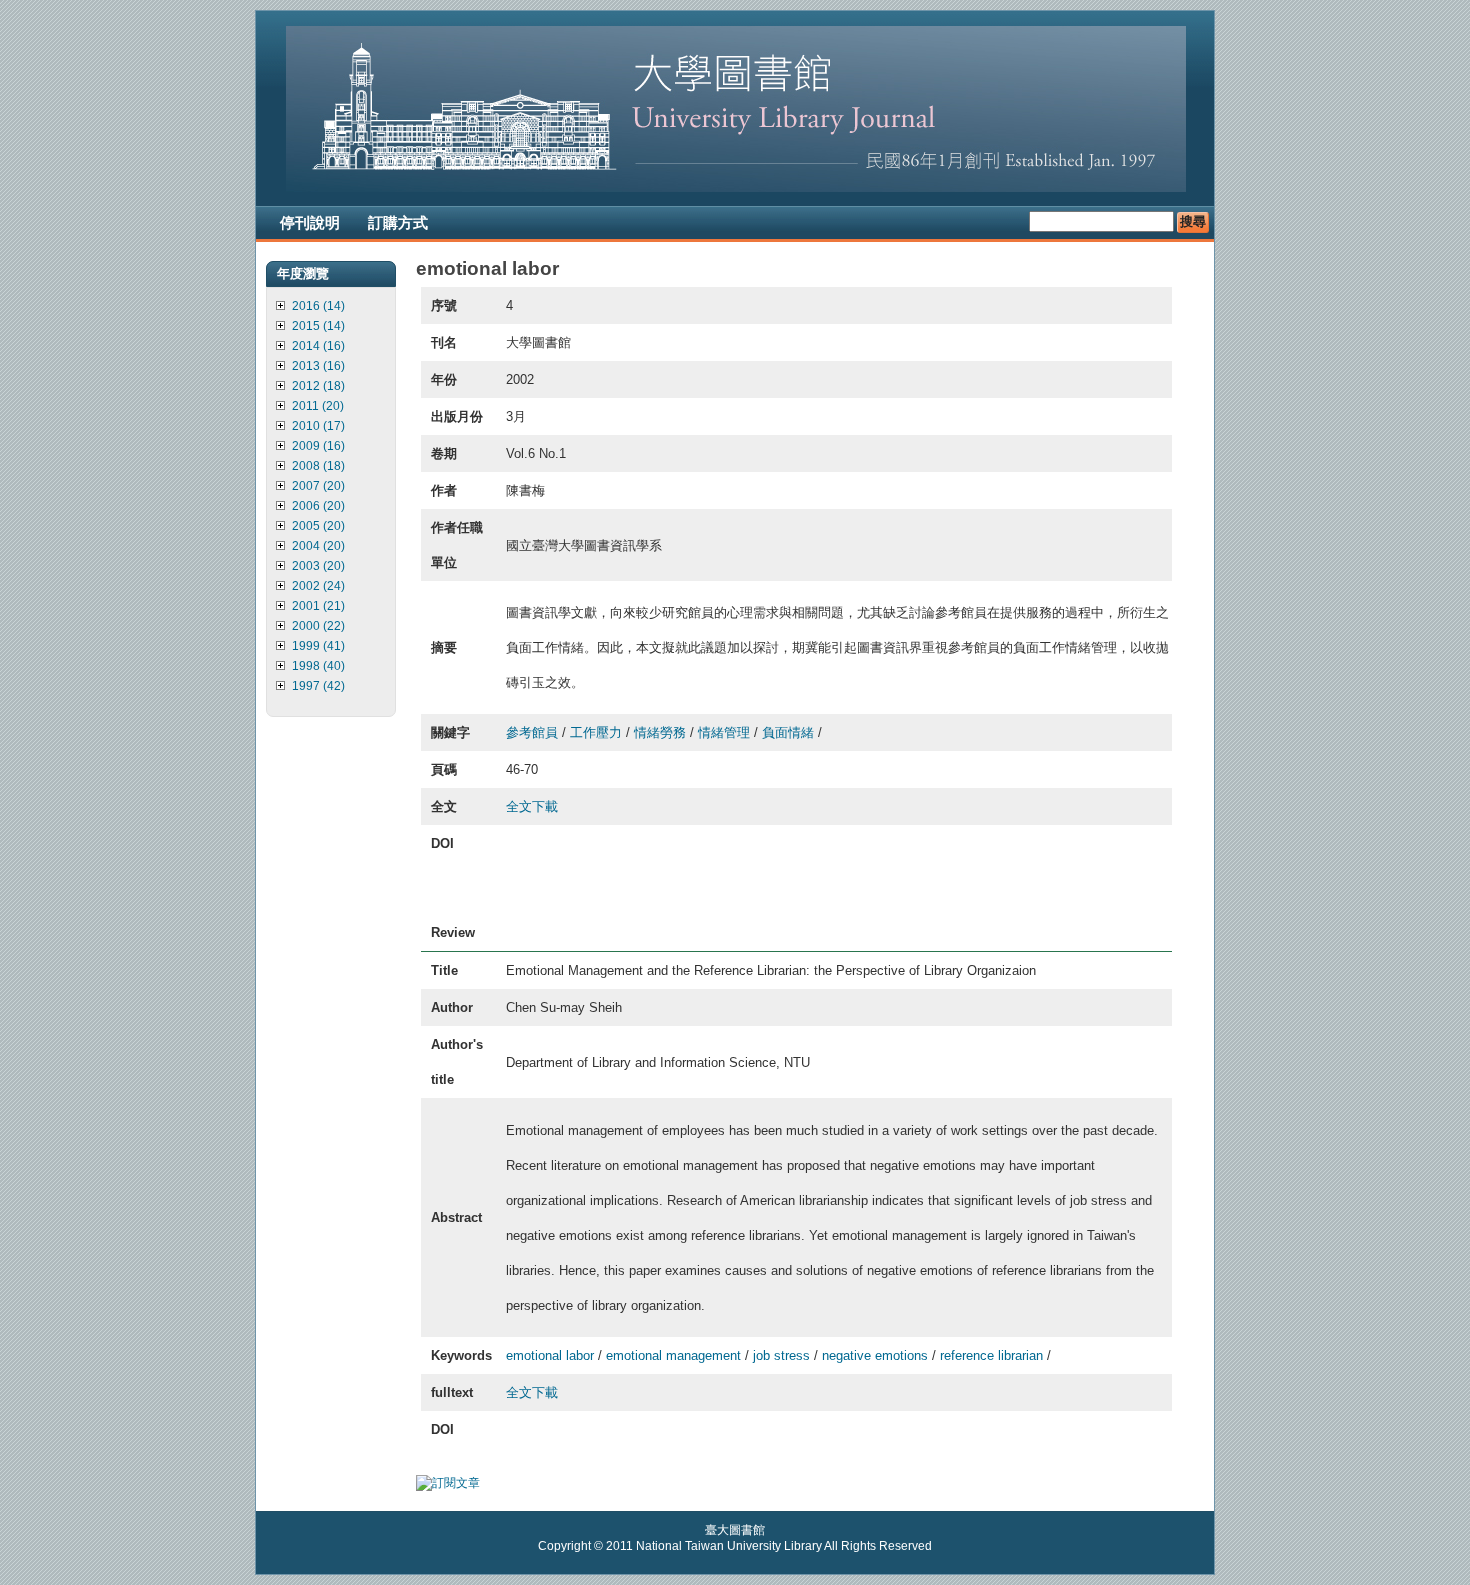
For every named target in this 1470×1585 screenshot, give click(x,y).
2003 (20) (318, 566)
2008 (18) (318, 466)
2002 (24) (318, 586)
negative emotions (875, 1355)
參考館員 (532, 732)
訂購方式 (398, 222)
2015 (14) (318, 326)
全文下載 (532, 806)
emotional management (673, 1355)
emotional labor (550, 1355)
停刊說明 (310, 222)
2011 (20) (318, 406)
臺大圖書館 (735, 1530)
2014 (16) (318, 346)
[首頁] (736, 188)
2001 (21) (318, 606)
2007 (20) (318, 486)
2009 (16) (318, 446)
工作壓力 (596, 732)
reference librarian (991, 1355)
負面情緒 (788, 732)
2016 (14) (318, 306)
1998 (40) (318, 666)
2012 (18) (318, 386)
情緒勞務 (660, 732)
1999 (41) (318, 646)
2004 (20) (318, 546)
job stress (781, 1355)
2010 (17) (318, 426)
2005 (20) (318, 526)
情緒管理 (724, 732)
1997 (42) (318, 686)
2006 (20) (318, 506)
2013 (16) (318, 366)
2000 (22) (318, 626)
